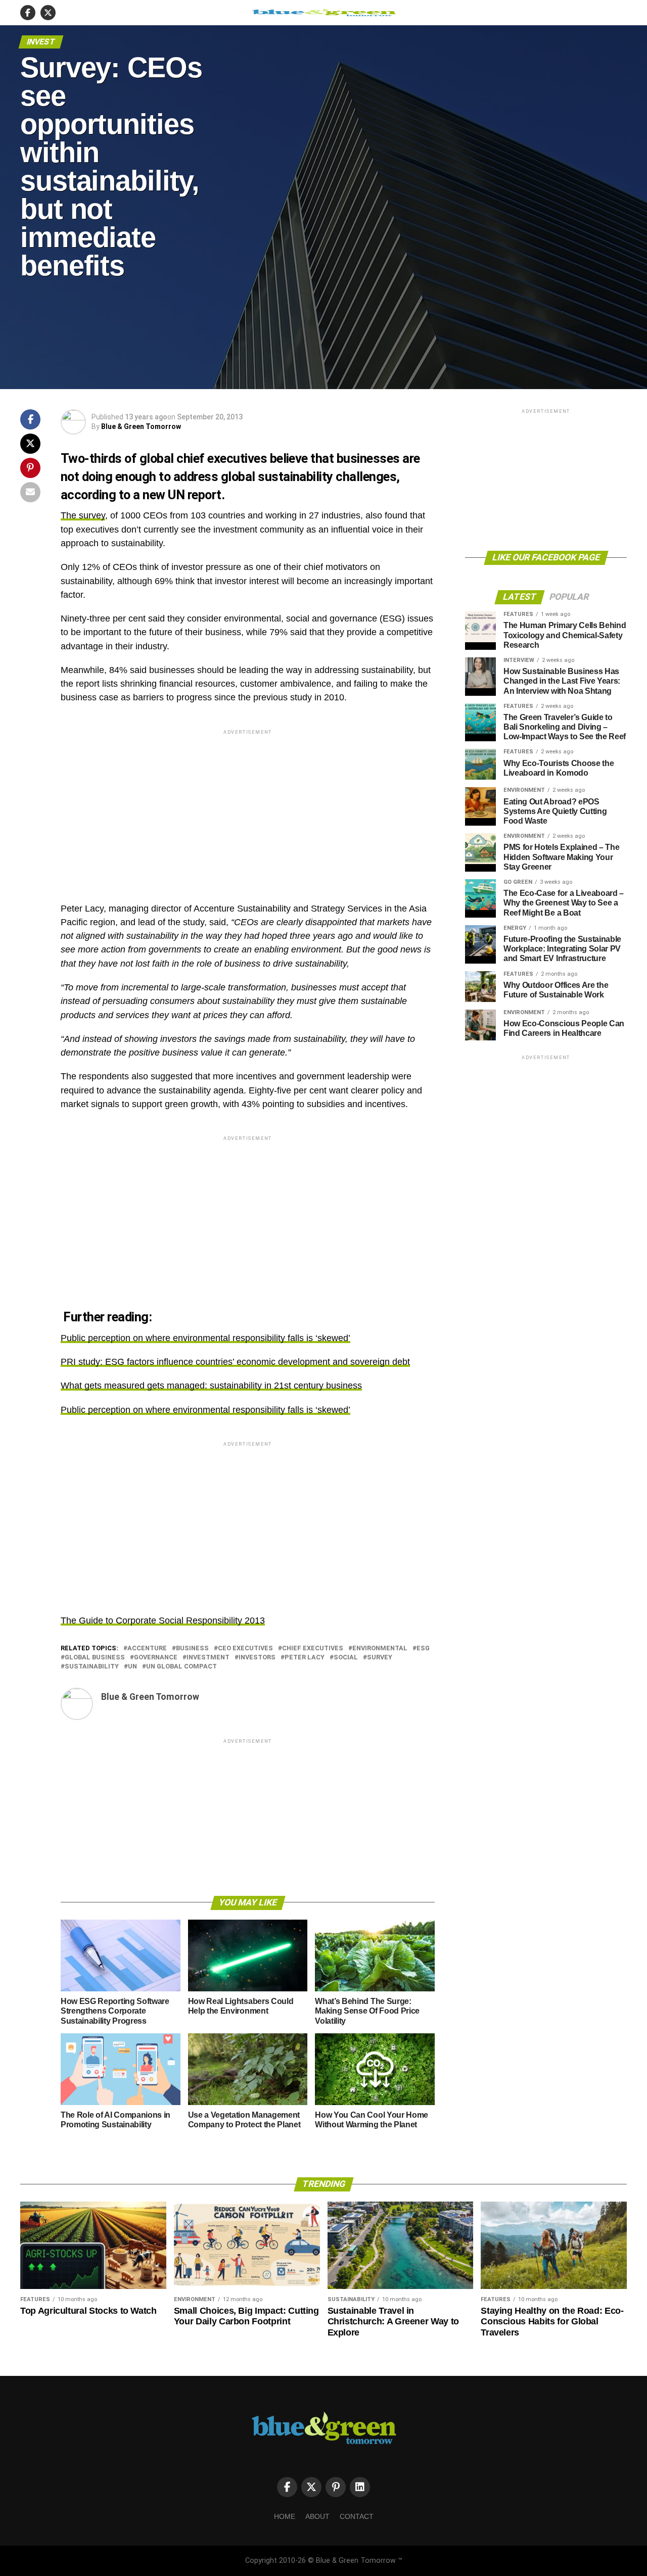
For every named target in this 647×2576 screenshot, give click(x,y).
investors (257, 1658)
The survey (83, 515)
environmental (380, 1649)
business (192, 1649)
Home (285, 2516)
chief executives (313, 1649)
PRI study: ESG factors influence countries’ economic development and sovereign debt (235, 1362)
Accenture (147, 1649)
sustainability (92, 1667)
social (346, 1658)
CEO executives (245, 1649)
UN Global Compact (181, 1667)
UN (132, 1667)
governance (156, 1658)
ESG (423, 1649)
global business (95, 1658)
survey (380, 1658)
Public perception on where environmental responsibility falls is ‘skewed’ (205, 1338)
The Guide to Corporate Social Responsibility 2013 (163, 1620)
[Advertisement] (248, 807)
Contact (357, 2516)
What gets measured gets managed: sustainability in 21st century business (211, 1386)
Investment (208, 1658)
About (317, 2516)
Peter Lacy (305, 1658)
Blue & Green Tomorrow (141, 426)
